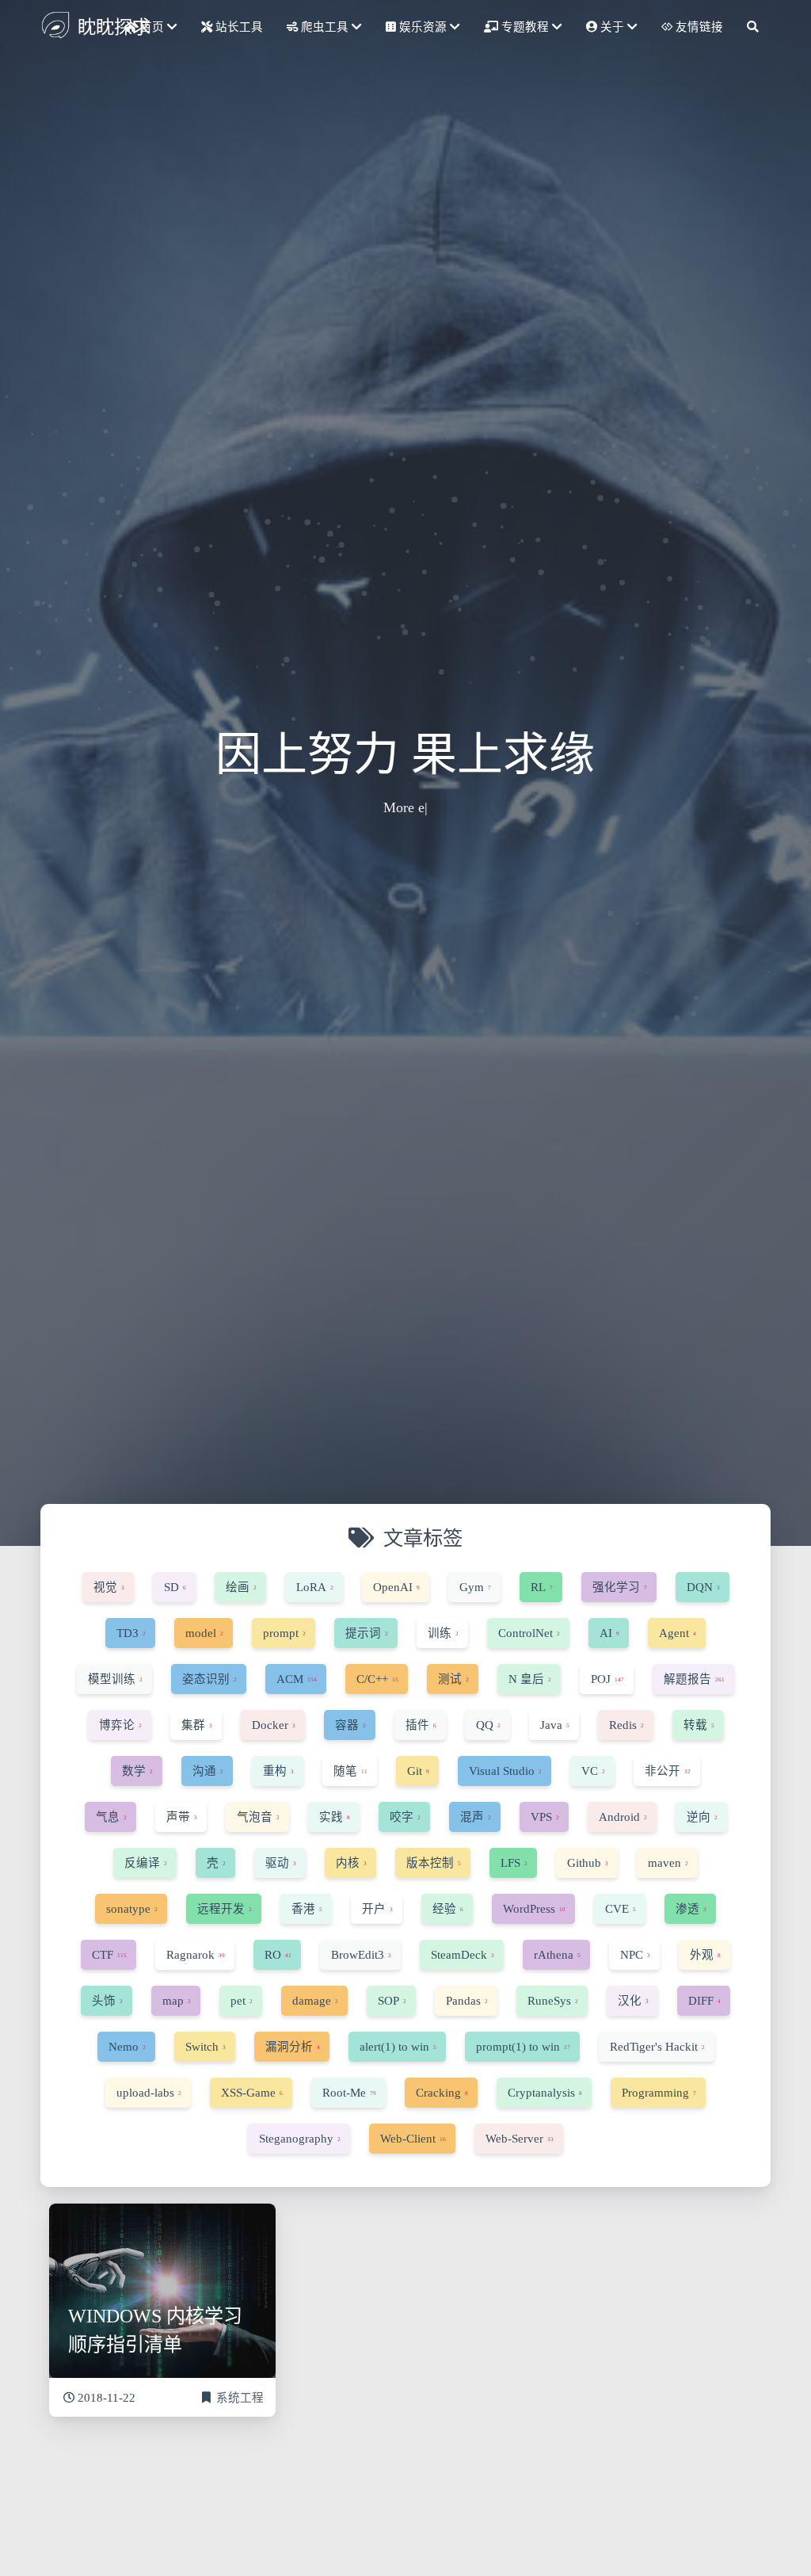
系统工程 (240, 2398)
